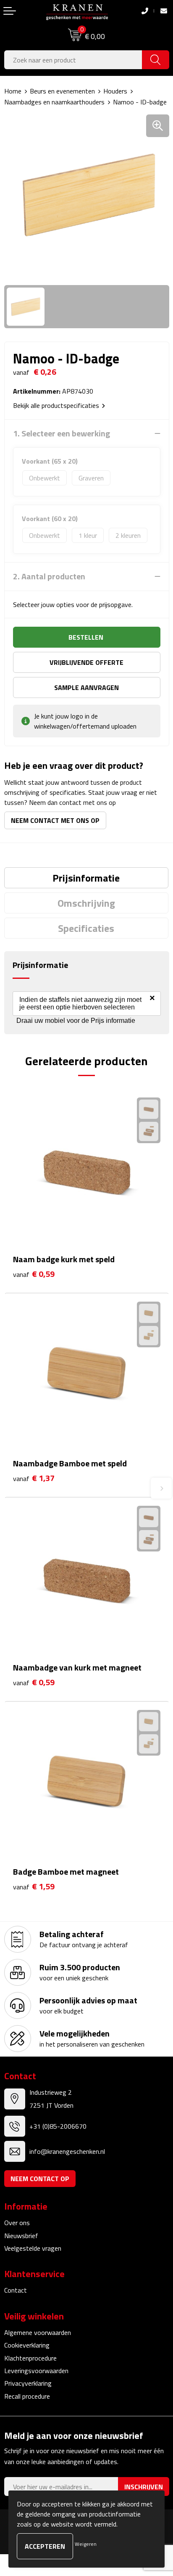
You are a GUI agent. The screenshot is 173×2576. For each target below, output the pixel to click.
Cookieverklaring (27, 2345)
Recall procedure (27, 2396)
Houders (115, 91)
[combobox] (73, 60)
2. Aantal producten (49, 576)
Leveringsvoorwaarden (36, 2371)
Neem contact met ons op (55, 820)
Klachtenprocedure (30, 2358)
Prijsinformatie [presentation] (86, 878)
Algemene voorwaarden (38, 2332)
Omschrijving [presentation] (86, 903)
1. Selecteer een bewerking (62, 433)
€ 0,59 (34, 1274)
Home (13, 91)
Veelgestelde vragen (33, 2248)
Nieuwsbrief (21, 2236)
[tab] (86, 878)
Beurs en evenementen (62, 91)
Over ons (17, 2223)
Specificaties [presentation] (86, 928)
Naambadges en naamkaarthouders (54, 102)
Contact (16, 2290)
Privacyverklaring (28, 2383)
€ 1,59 (34, 1887)
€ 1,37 (34, 1478)
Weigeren (86, 2544)
